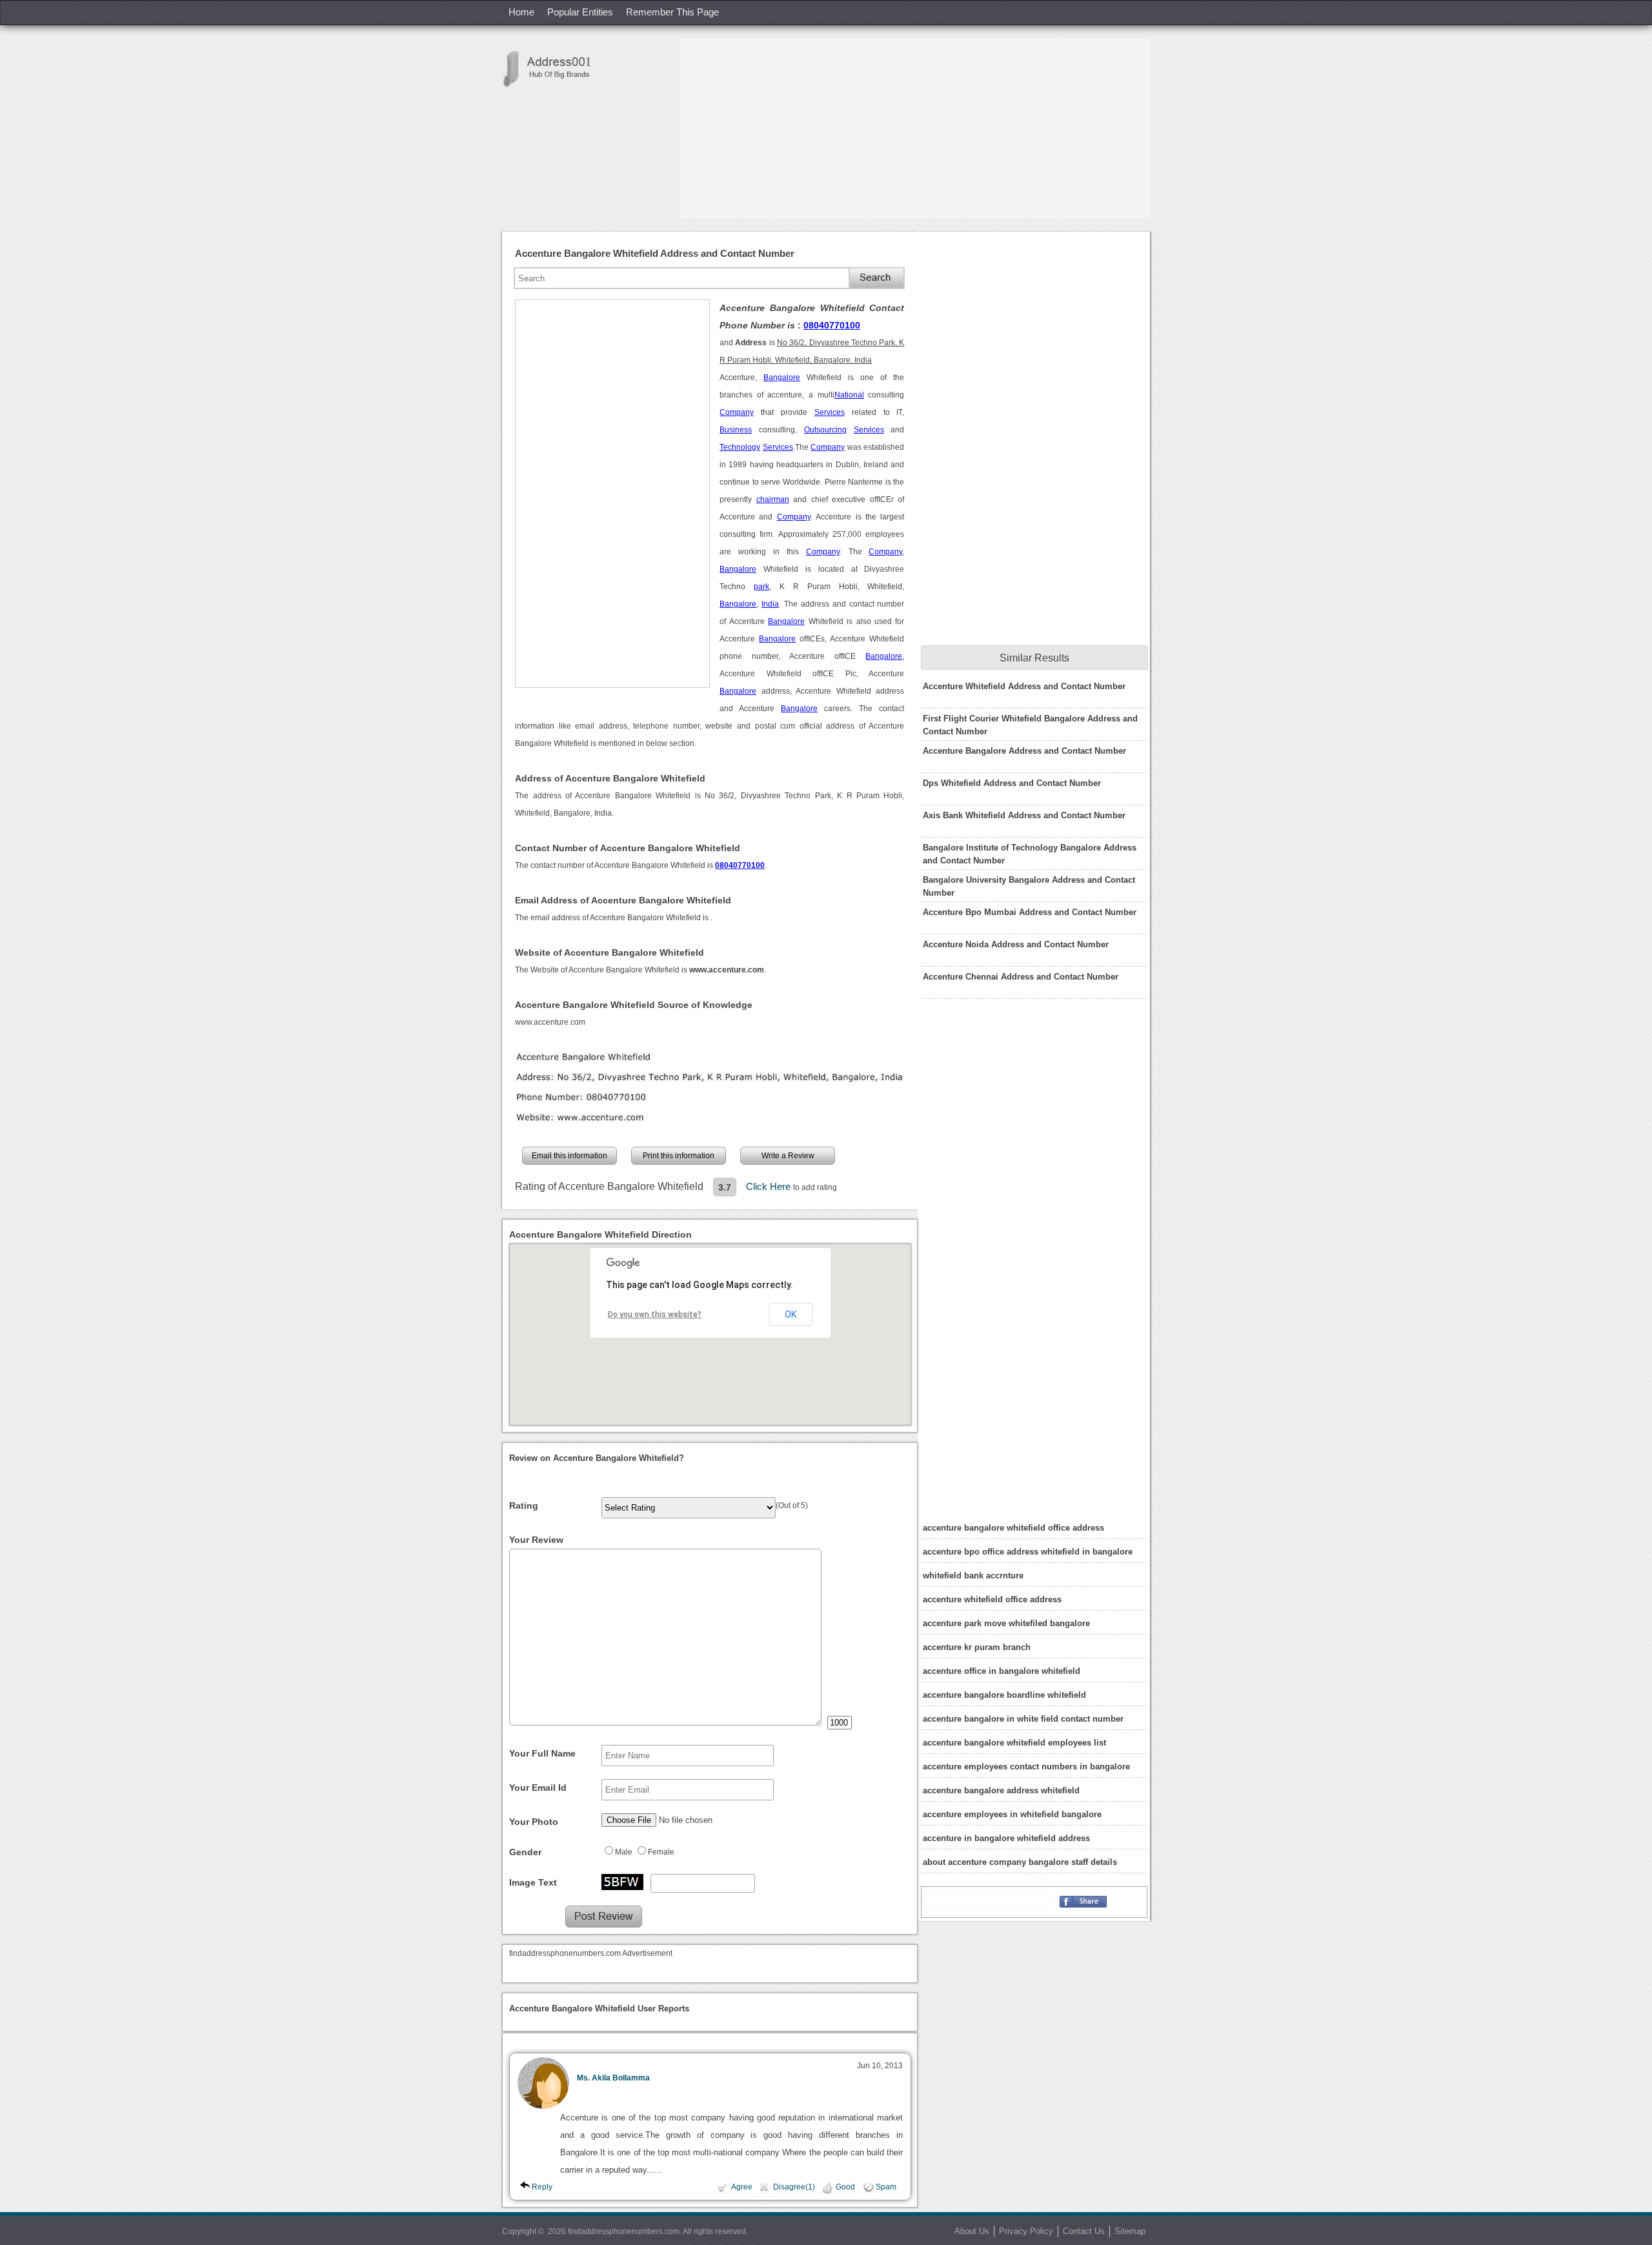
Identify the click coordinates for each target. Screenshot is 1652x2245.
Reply (542, 2187)
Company (737, 412)
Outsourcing (825, 430)
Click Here (770, 1186)
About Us (972, 2231)
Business (736, 430)
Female (661, 1852)
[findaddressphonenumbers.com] (554, 69)
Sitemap (1130, 2231)
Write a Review (788, 1156)
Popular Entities (580, 12)
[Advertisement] (915, 128)
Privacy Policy (1026, 2231)
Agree (742, 2187)
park (761, 587)
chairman (773, 499)
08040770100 (832, 325)
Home (521, 12)
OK (791, 1314)
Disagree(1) (794, 2187)
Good (845, 2187)
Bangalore (782, 378)
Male (624, 1852)
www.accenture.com (550, 1022)
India (770, 604)
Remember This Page (672, 12)
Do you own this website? (655, 1314)
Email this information (569, 1156)
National (849, 395)
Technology (740, 447)
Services (830, 412)
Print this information (679, 1156)
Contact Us (1084, 2231)
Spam (886, 2187)
